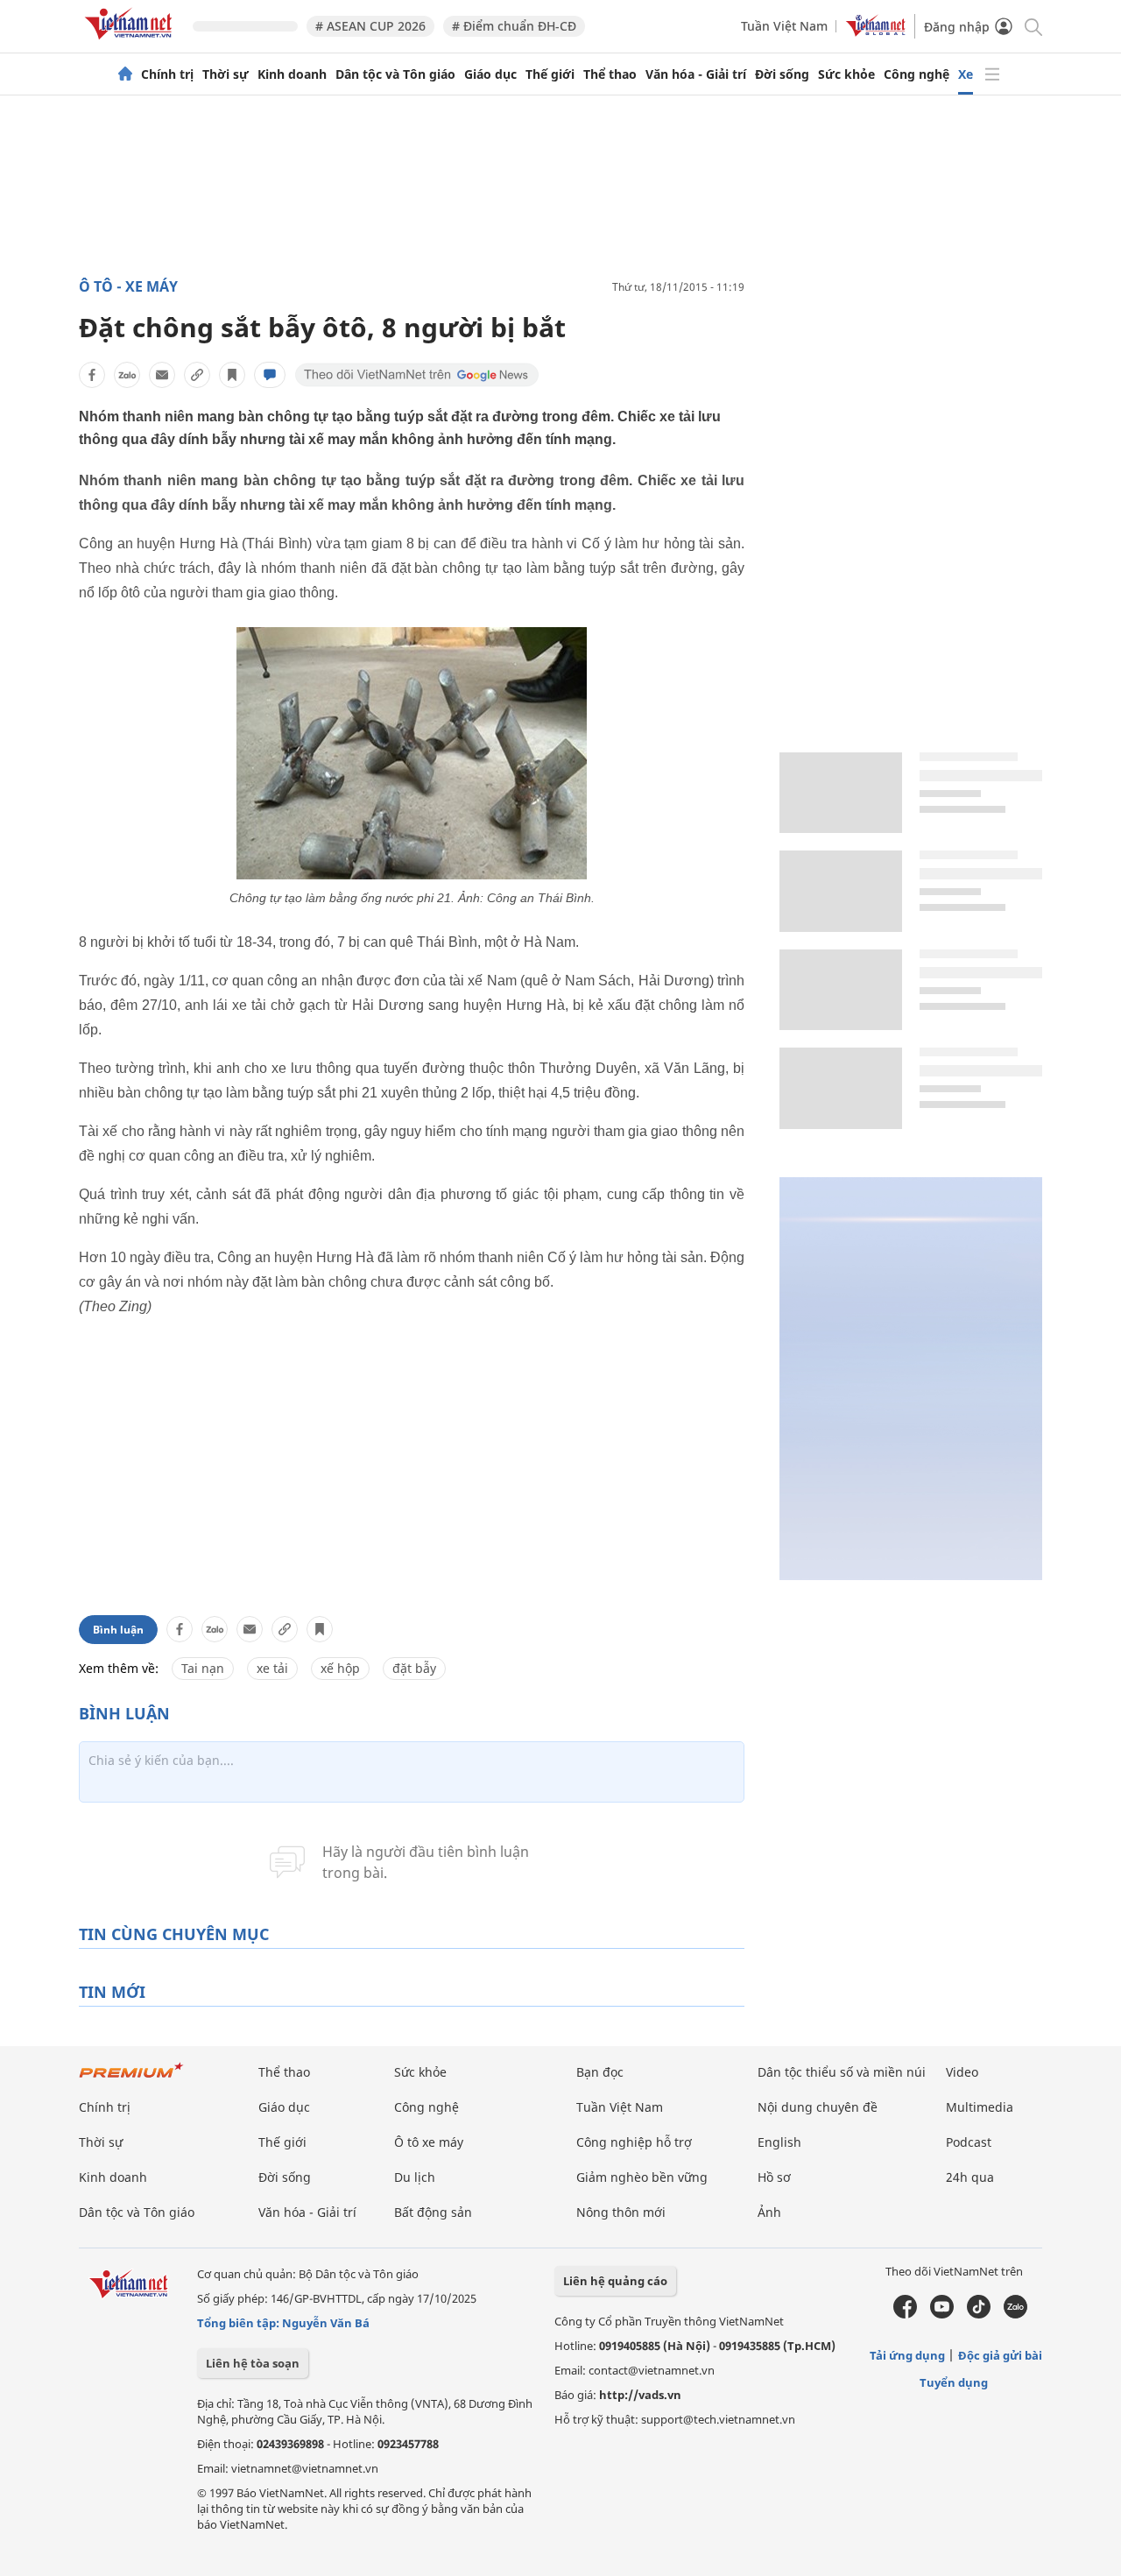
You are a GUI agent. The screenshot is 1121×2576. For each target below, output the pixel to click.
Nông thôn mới (621, 2212)
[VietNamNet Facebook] (905, 2314)
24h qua (970, 2177)
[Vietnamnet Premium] (131, 2079)
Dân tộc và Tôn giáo (395, 74)
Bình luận (118, 1630)
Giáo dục (490, 74)
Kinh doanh (292, 74)
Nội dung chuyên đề (818, 2107)
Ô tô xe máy (429, 2142)
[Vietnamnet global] (876, 32)
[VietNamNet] (125, 74)
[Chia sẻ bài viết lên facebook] (92, 375)
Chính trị (167, 74)
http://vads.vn (640, 2395)
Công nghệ (917, 74)
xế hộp (340, 1668)
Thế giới (550, 74)
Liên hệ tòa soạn (253, 2363)
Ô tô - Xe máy (128, 286)
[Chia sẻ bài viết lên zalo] (127, 375)
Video (962, 2072)
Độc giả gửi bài (1000, 2355)
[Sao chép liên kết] (197, 375)
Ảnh (769, 2212)
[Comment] (270, 375)
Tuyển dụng (954, 2382)
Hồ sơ (774, 2177)
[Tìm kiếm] (1032, 26)
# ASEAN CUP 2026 (370, 26)
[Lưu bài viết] (232, 375)
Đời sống (782, 74)
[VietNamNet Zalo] (1015, 2314)
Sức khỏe (846, 74)
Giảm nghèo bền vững (642, 2177)
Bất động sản (433, 2212)
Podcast (969, 2142)
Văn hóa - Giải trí (696, 74)
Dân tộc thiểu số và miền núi (842, 2072)
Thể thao (610, 74)
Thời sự (226, 74)
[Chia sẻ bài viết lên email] (162, 375)
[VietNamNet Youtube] (942, 2314)
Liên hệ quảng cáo (615, 2281)
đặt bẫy (414, 1668)
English (779, 2142)
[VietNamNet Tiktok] (979, 2314)
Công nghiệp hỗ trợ (634, 2142)
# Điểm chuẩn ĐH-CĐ (514, 26)
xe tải (272, 1668)
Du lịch (415, 2177)
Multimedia (980, 2107)
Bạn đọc (600, 2072)
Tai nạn (203, 1668)
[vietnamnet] (131, 42)
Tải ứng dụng (907, 2355)
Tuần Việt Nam (784, 26)
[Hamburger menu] (992, 74)
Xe (966, 74)
